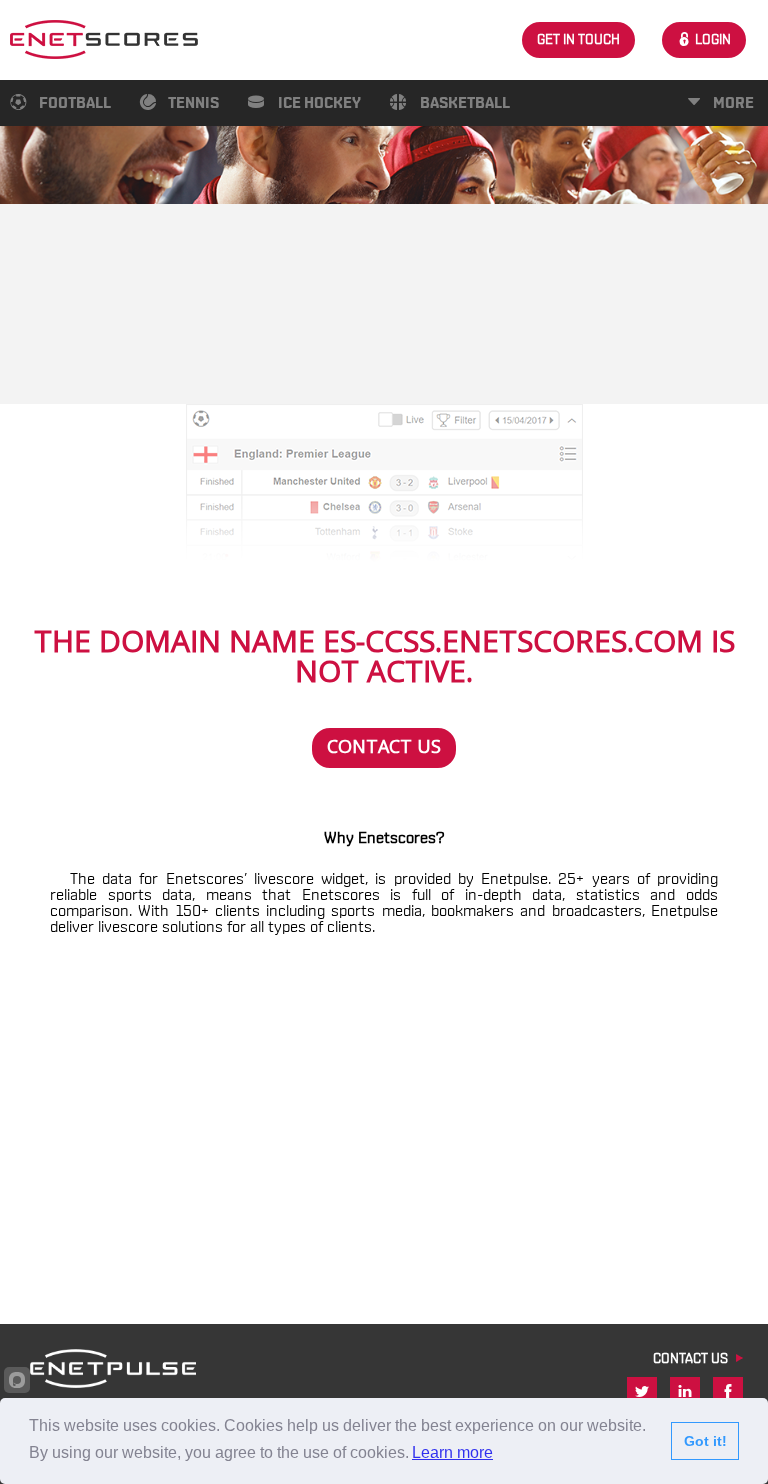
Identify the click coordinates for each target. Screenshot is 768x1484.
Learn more (452, 1452)
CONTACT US (690, 1359)
